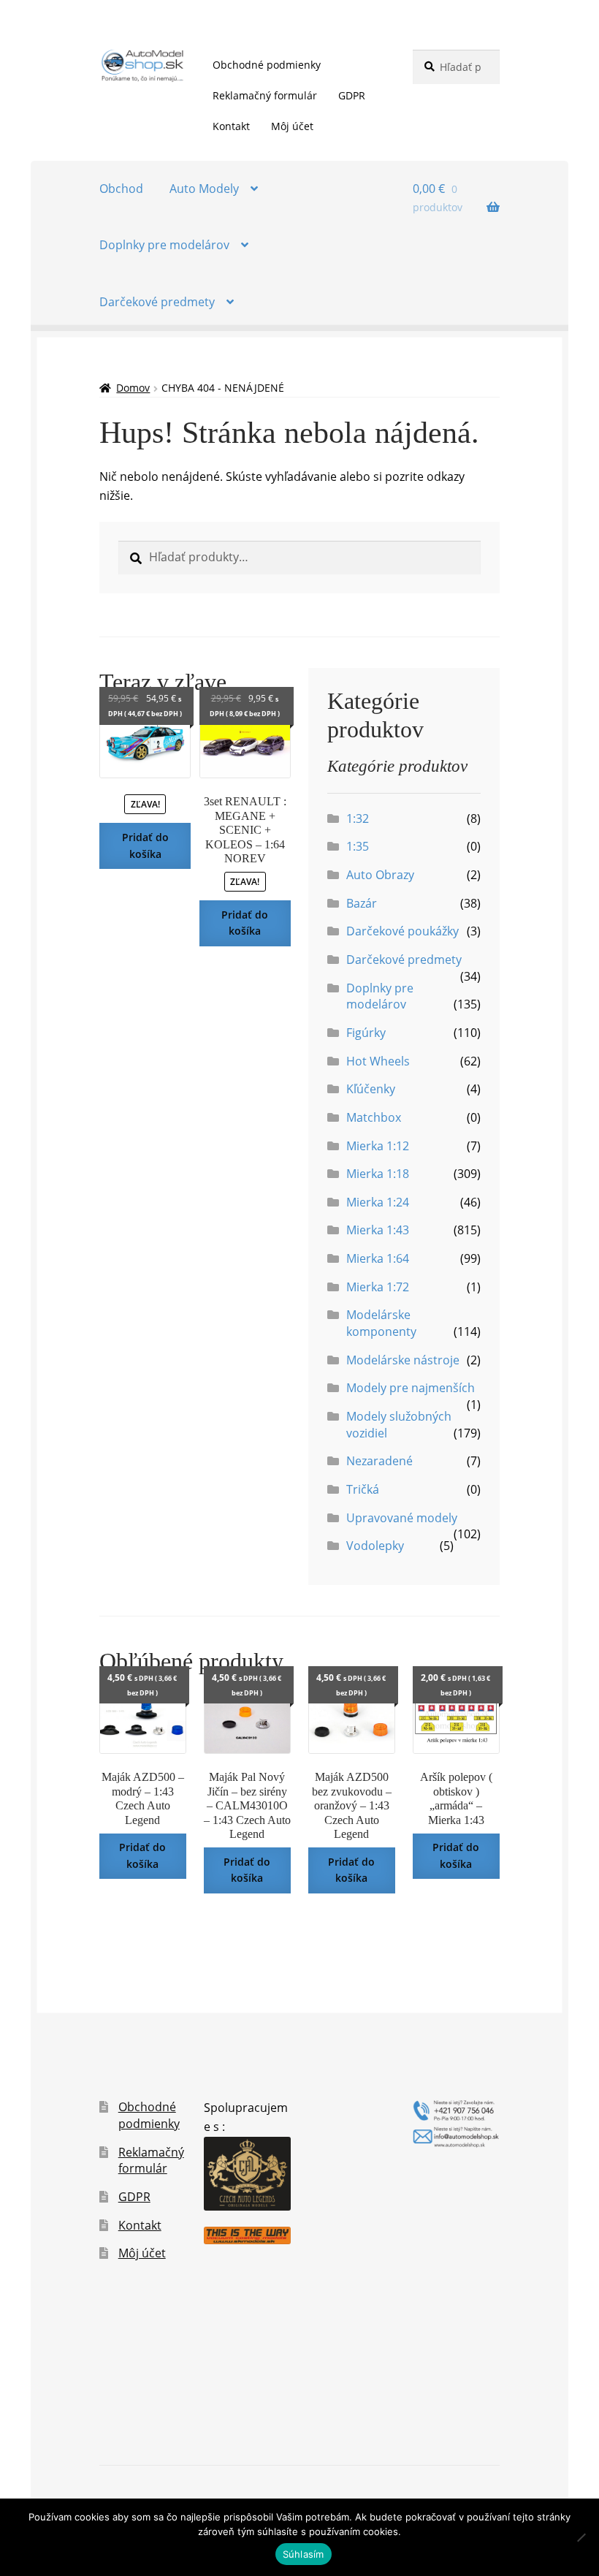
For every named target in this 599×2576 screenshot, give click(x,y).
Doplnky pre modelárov (164, 245)
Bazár (362, 903)
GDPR (352, 95)
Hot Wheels (378, 1061)
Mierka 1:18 (378, 1174)
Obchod (121, 189)
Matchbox (374, 1117)
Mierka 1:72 (378, 1287)
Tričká (363, 1489)
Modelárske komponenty (381, 1323)
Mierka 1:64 (378, 1258)
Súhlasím (304, 2554)
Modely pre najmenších (411, 1388)
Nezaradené (379, 1461)
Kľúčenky (371, 1089)
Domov (133, 388)
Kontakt (231, 126)
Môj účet (292, 126)
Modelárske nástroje (403, 1360)
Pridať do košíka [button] (145, 846)
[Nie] (581, 2537)
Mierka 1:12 (378, 1146)
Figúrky (366, 1033)
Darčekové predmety (157, 302)
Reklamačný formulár (265, 95)
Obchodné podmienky (267, 65)
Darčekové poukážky (402, 931)
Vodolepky (375, 1546)
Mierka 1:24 (378, 1202)
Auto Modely (204, 189)
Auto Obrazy (380, 875)
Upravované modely (402, 1518)
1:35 (358, 846)
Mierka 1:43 (378, 1230)
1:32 (358, 818)
